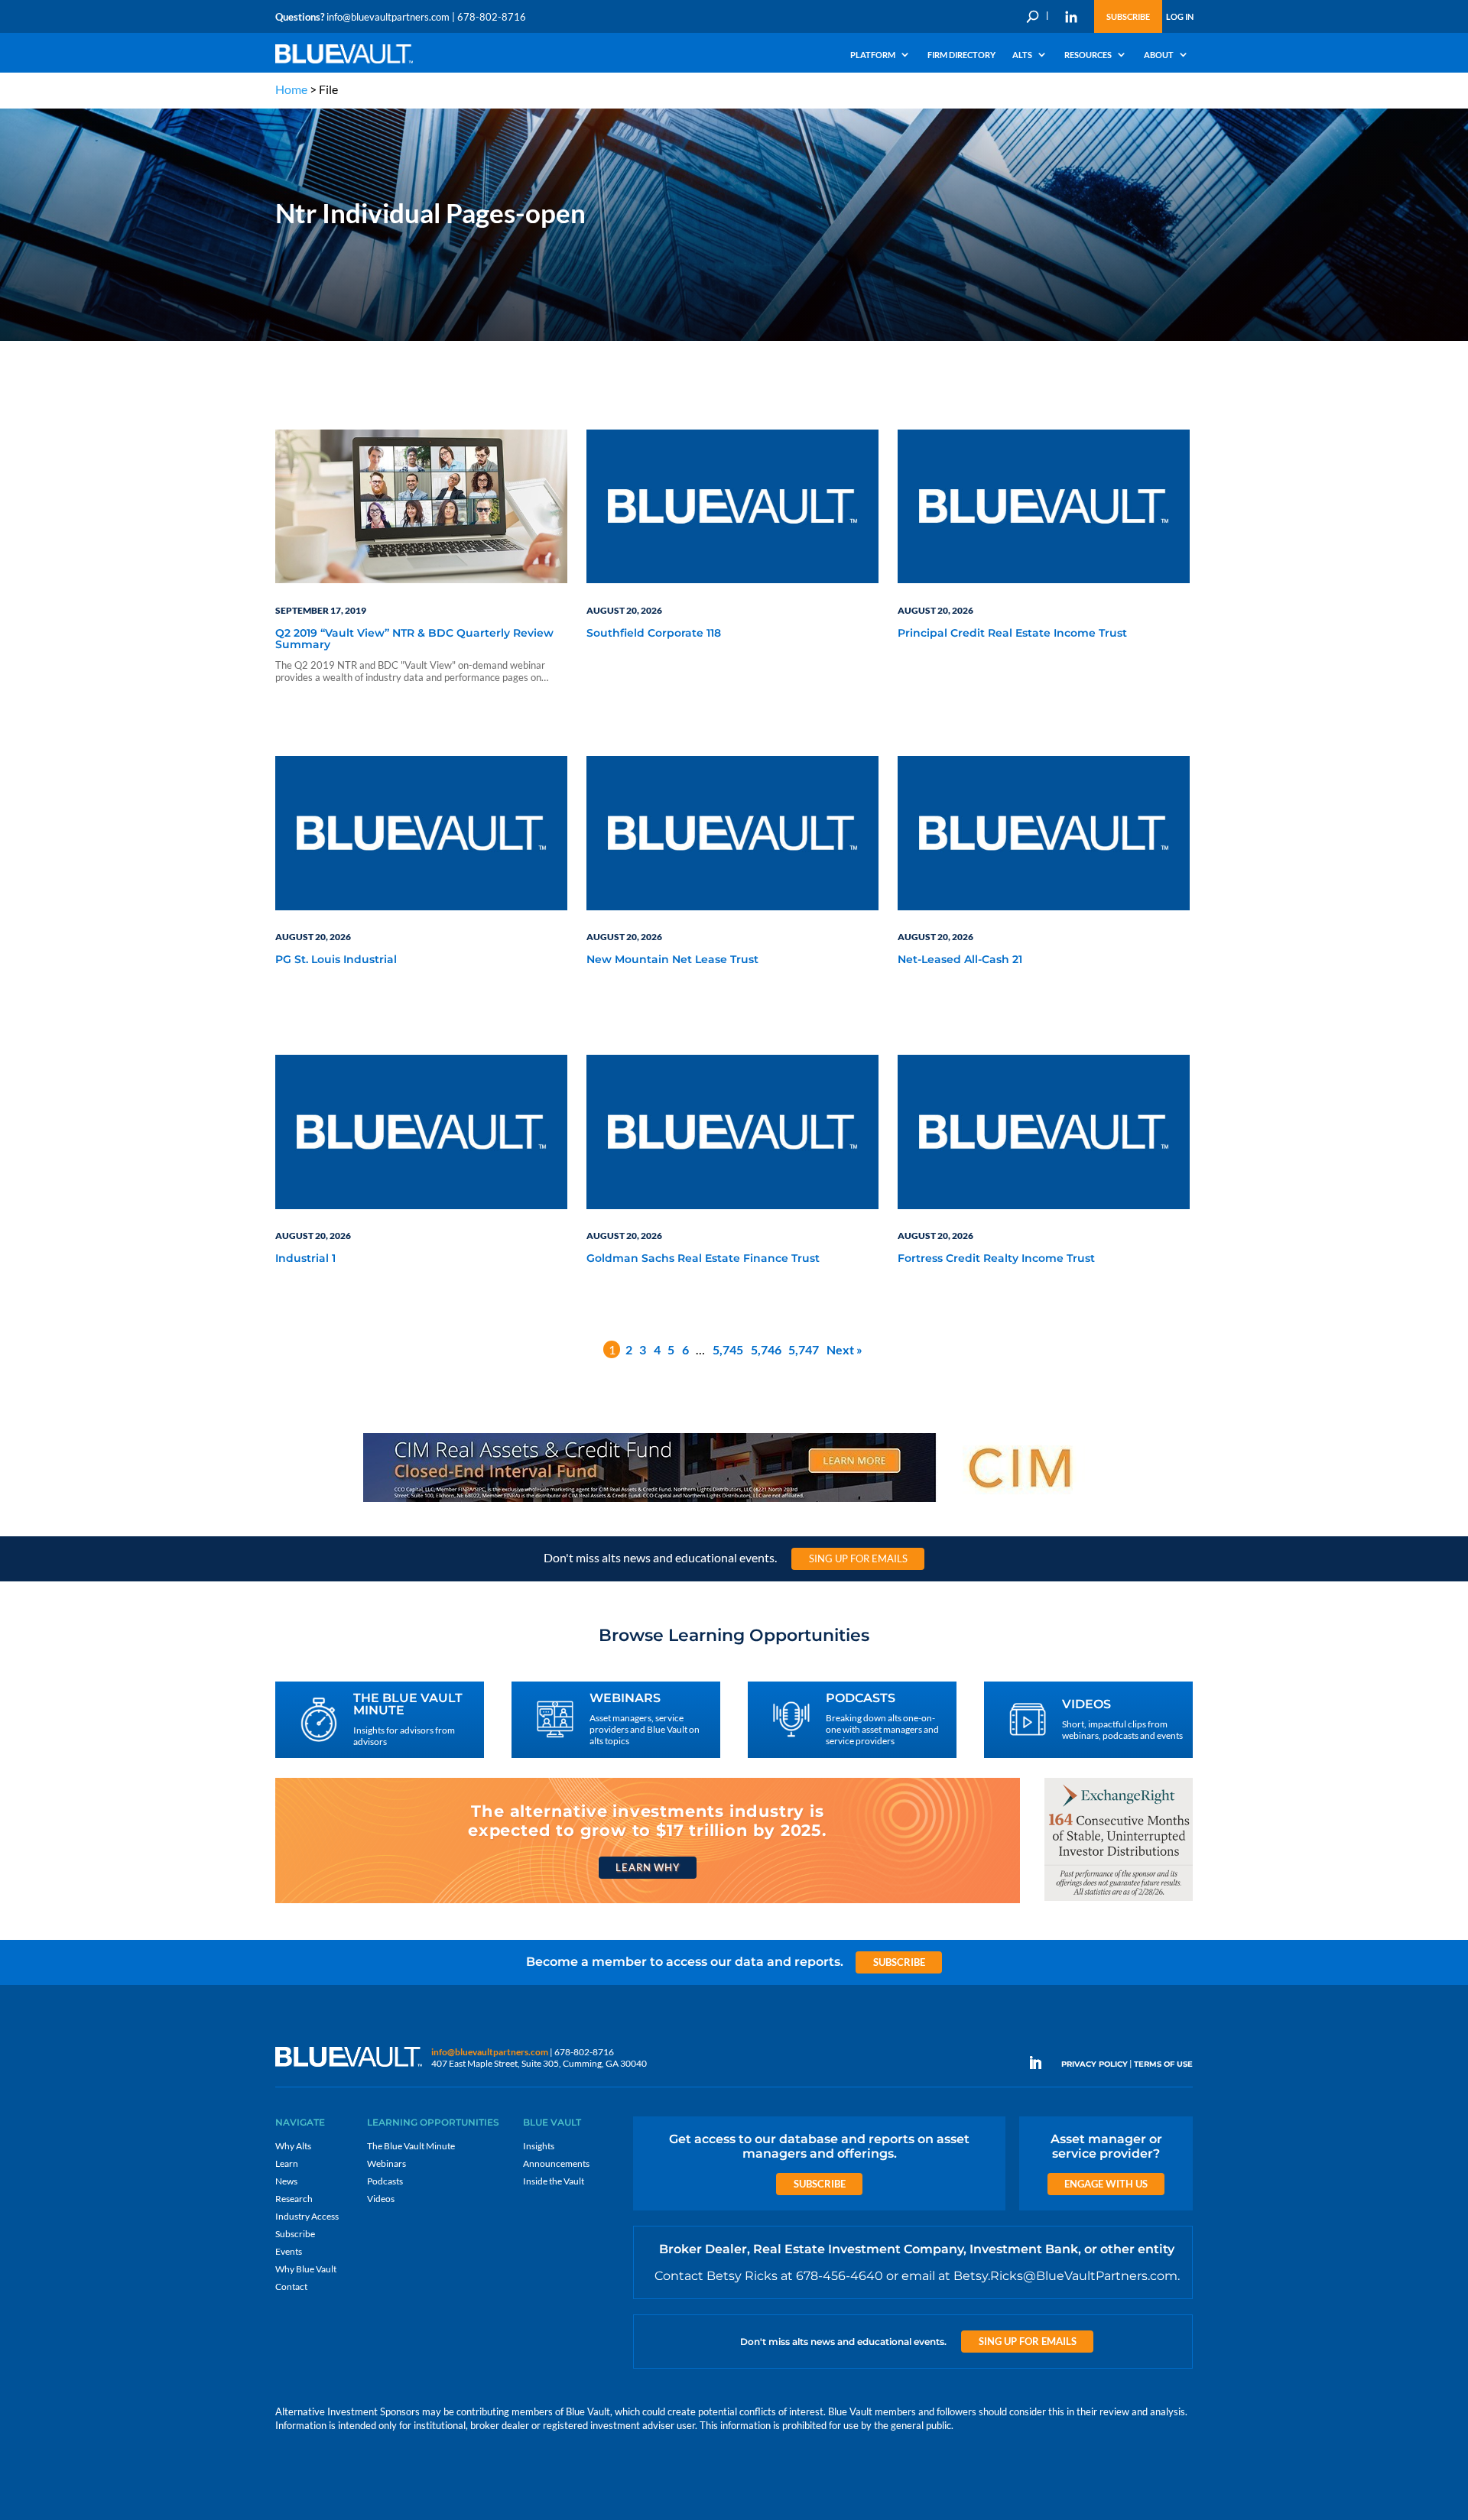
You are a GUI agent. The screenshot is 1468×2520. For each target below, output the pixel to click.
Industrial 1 (305, 1259)
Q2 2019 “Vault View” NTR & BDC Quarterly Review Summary (414, 639)
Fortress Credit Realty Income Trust (996, 1259)
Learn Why (647, 1867)
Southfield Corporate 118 (654, 634)
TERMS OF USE (1163, 2064)
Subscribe (1128, 16)
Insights (539, 2146)
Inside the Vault (554, 2181)
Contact (291, 2286)
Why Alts (293, 2146)
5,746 (766, 1349)
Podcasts (385, 2181)
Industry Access (307, 2216)
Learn (287, 2163)
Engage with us (1106, 2184)
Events (289, 2251)
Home (291, 89)
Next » (844, 1349)
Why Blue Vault (306, 2269)
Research (294, 2199)
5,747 (804, 1349)
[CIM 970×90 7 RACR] (734, 1501)
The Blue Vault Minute (411, 2146)
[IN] (1071, 17)
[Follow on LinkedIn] (1041, 2063)
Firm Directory (961, 55)
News (286, 2181)
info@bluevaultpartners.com (388, 17)
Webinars (386, 2163)
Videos (381, 2199)
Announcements (556, 2163)
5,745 (728, 1349)
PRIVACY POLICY (1095, 2064)
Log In (1180, 16)
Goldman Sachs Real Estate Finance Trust (703, 1259)
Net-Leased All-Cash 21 (960, 960)
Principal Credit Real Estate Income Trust (1012, 634)
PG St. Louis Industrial (336, 960)
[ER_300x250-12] (1119, 1900)
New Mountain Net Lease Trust (672, 960)
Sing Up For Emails (858, 1558)
